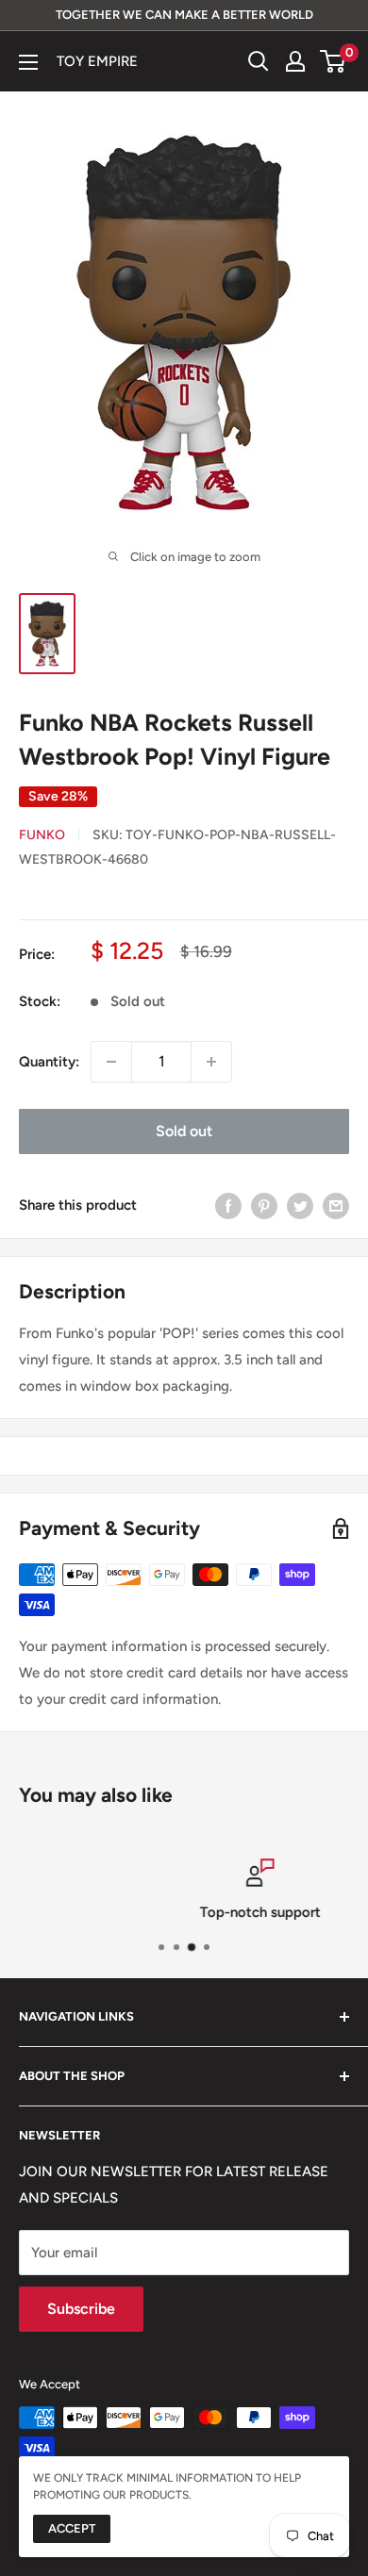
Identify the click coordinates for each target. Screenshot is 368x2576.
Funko (42, 835)
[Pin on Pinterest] (264, 1205)
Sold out (184, 1131)
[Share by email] (336, 1205)
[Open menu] (28, 62)
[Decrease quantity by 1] (111, 1062)
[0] (334, 61)
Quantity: (49, 1062)
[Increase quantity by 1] (211, 1062)
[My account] (295, 61)
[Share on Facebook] (228, 1205)
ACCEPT (72, 2528)
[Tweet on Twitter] (300, 1205)
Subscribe (81, 2309)
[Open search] (259, 61)
